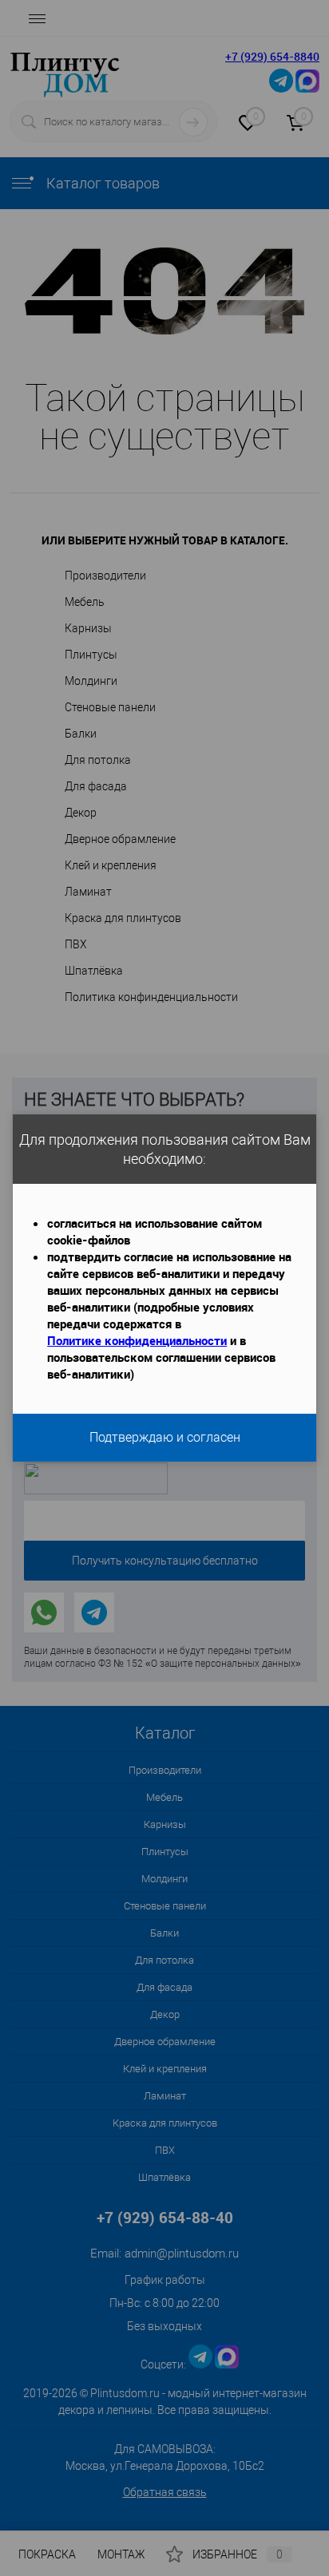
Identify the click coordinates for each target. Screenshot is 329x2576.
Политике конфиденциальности (137, 1340)
